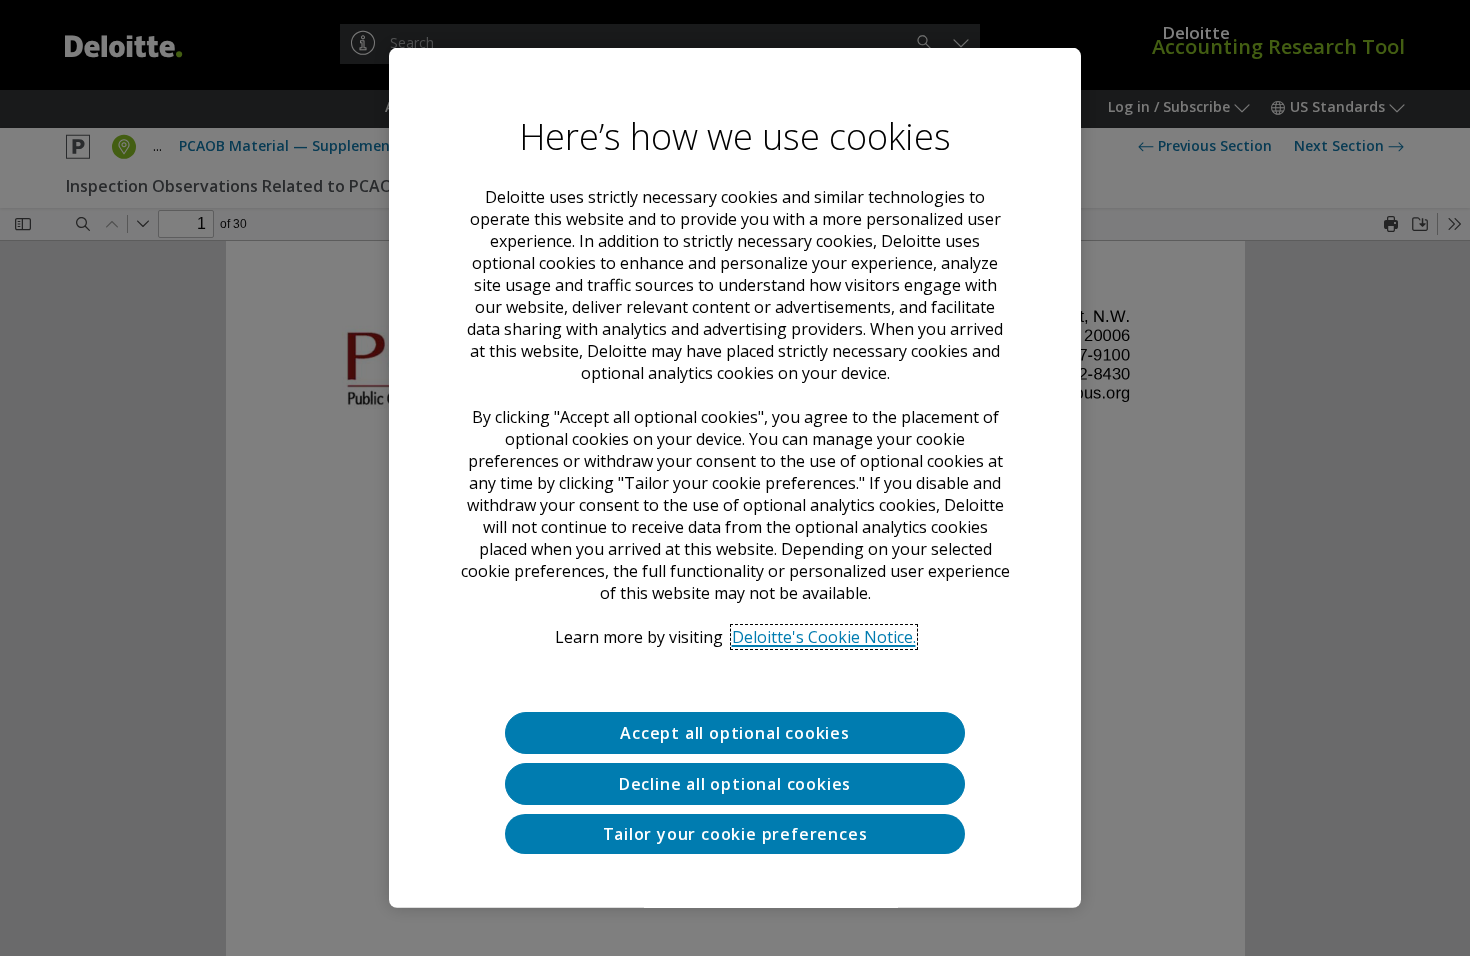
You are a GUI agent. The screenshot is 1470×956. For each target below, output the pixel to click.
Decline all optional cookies (735, 784)
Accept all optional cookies (735, 733)
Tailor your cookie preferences (735, 833)
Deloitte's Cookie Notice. (824, 637)
